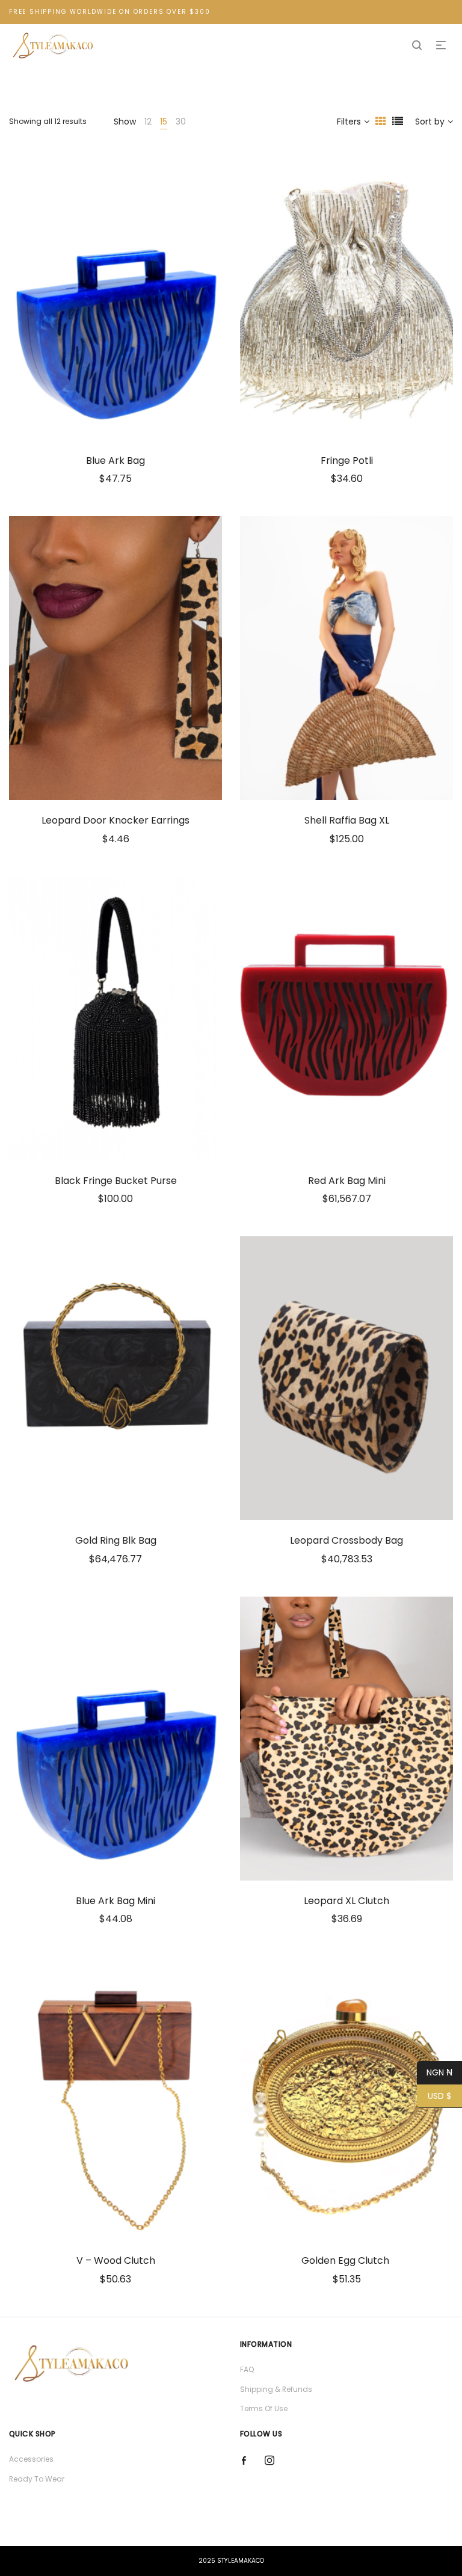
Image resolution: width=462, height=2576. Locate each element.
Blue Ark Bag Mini (115, 1901)
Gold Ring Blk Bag (116, 1540)
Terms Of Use (264, 2408)
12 (148, 122)
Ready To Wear (37, 2479)
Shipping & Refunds (276, 2389)
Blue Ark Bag (115, 461)
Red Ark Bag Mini (347, 1181)
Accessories (31, 2459)
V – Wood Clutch (116, 2260)
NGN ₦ (435, 2072)
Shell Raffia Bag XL (347, 820)
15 (164, 122)
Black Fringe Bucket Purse (116, 1181)
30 (181, 122)
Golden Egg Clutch (346, 2260)
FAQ (247, 2369)
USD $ (434, 2096)
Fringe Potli (347, 461)
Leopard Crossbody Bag (346, 1540)
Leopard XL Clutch (346, 1901)
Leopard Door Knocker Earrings (115, 820)
